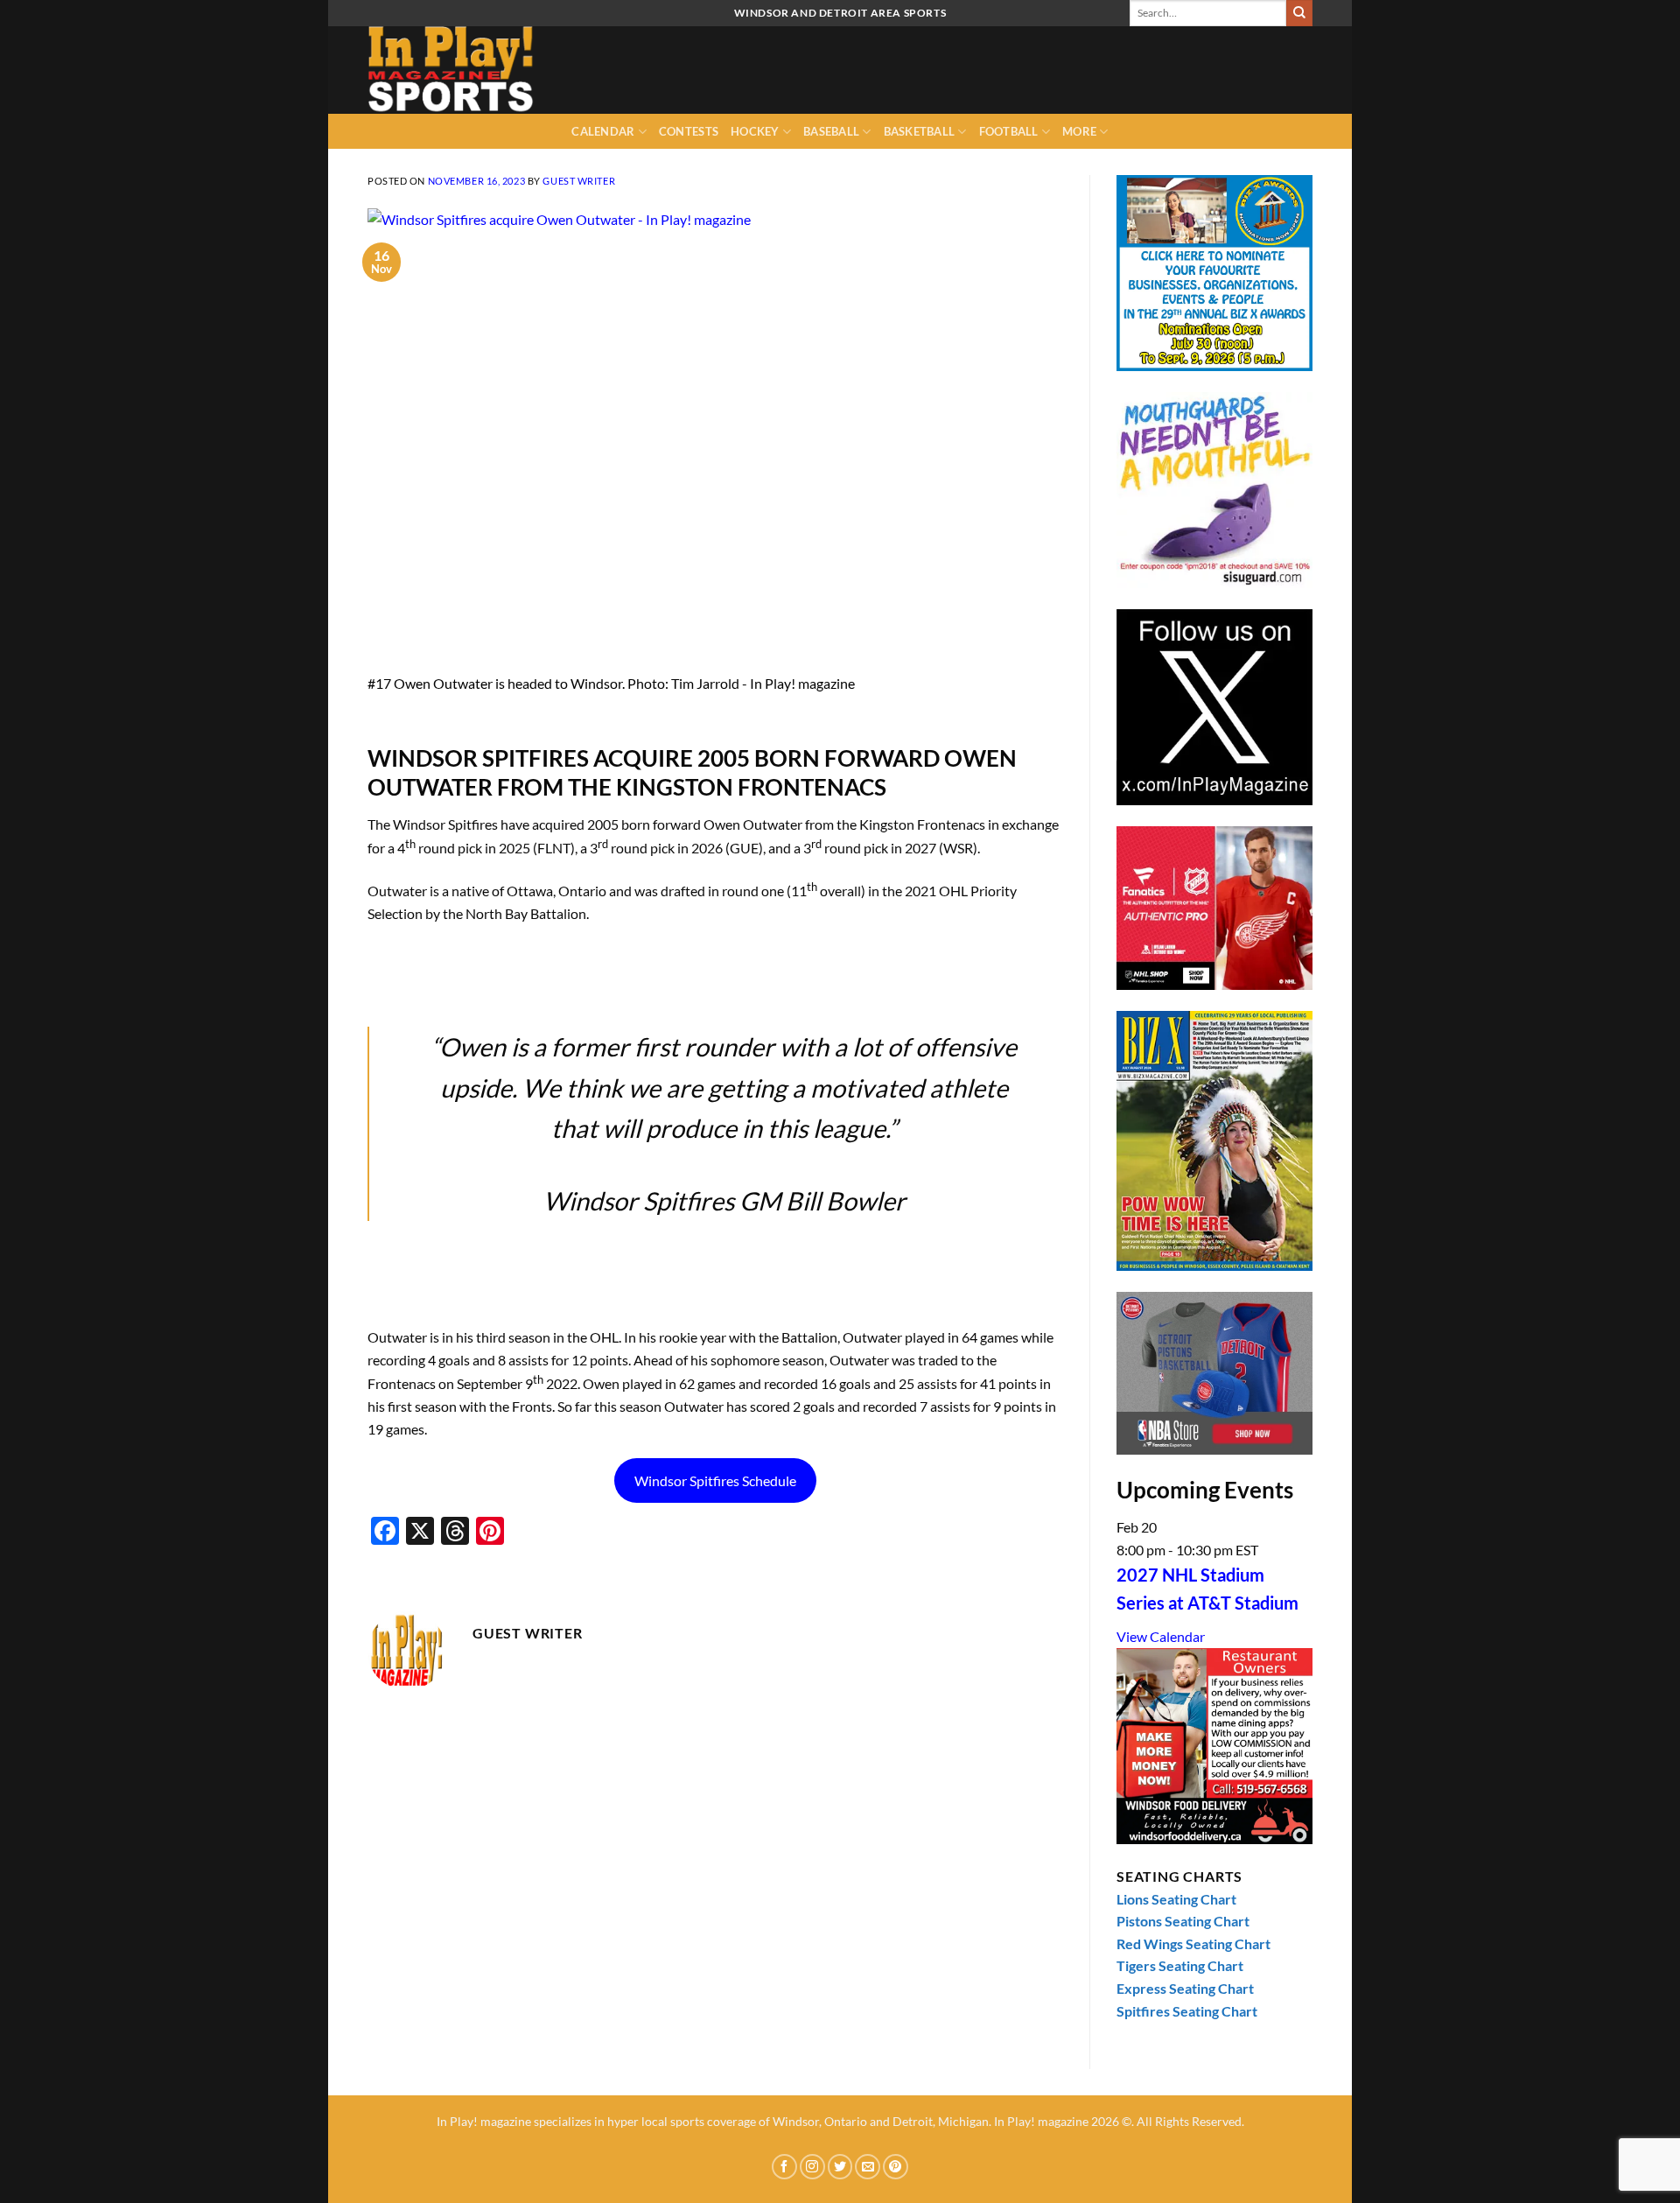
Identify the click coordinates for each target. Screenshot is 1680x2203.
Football (1009, 131)
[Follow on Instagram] (812, 2167)
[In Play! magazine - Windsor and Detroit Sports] (455, 70)
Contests (689, 131)
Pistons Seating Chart (1183, 1921)
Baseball (831, 131)
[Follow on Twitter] (840, 2167)
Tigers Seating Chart (1180, 1965)
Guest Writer (579, 181)
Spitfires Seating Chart (1187, 2011)
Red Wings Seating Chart (1193, 1943)
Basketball (920, 131)
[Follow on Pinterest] (896, 2167)
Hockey (755, 131)
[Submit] (1299, 13)
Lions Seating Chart (1176, 1899)
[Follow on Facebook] (784, 2167)
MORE (1079, 131)
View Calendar (1161, 1636)
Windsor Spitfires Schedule (715, 1480)
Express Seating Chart (1185, 1988)
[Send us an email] (868, 2167)
